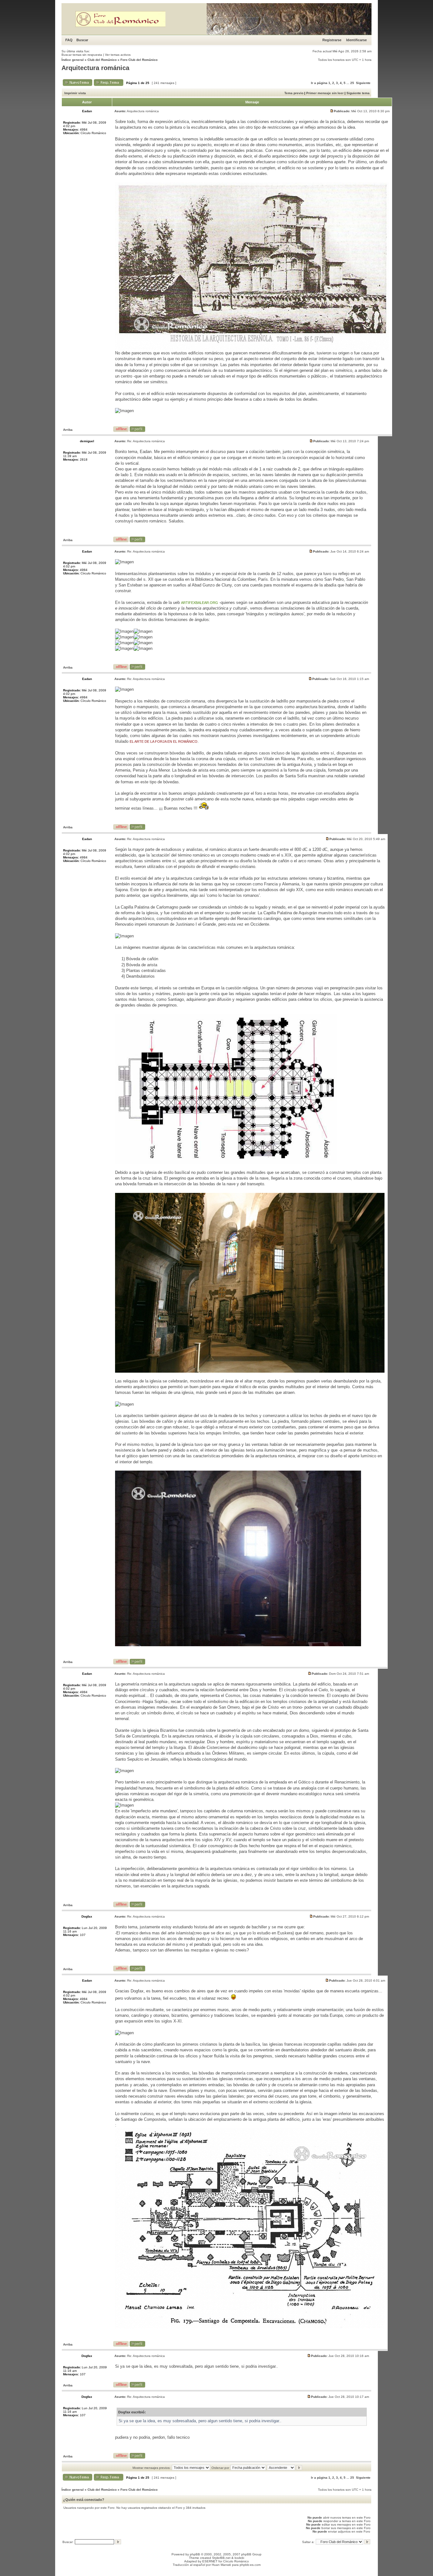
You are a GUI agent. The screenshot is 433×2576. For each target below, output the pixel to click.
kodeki (239, 2558)
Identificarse (356, 40)
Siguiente (363, 83)
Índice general (73, 60)
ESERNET (210, 2561)
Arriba (68, 430)
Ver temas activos (118, 55)
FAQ (69, 40)
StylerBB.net (221, 2558)
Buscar (82, 40)
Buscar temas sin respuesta (82, 55)
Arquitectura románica (95, 68)
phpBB (195, 2554)
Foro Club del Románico (139, 60)
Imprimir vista (75, 93)
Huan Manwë (221, 2565)
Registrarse (332, 40)
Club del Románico (102, 60)
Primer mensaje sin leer (325, 93)
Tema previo (294, 93)
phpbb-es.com (250, 2565)
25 (352, 83)
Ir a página (319, 83)
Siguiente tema (358, 93)
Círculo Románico (236, 2561)
